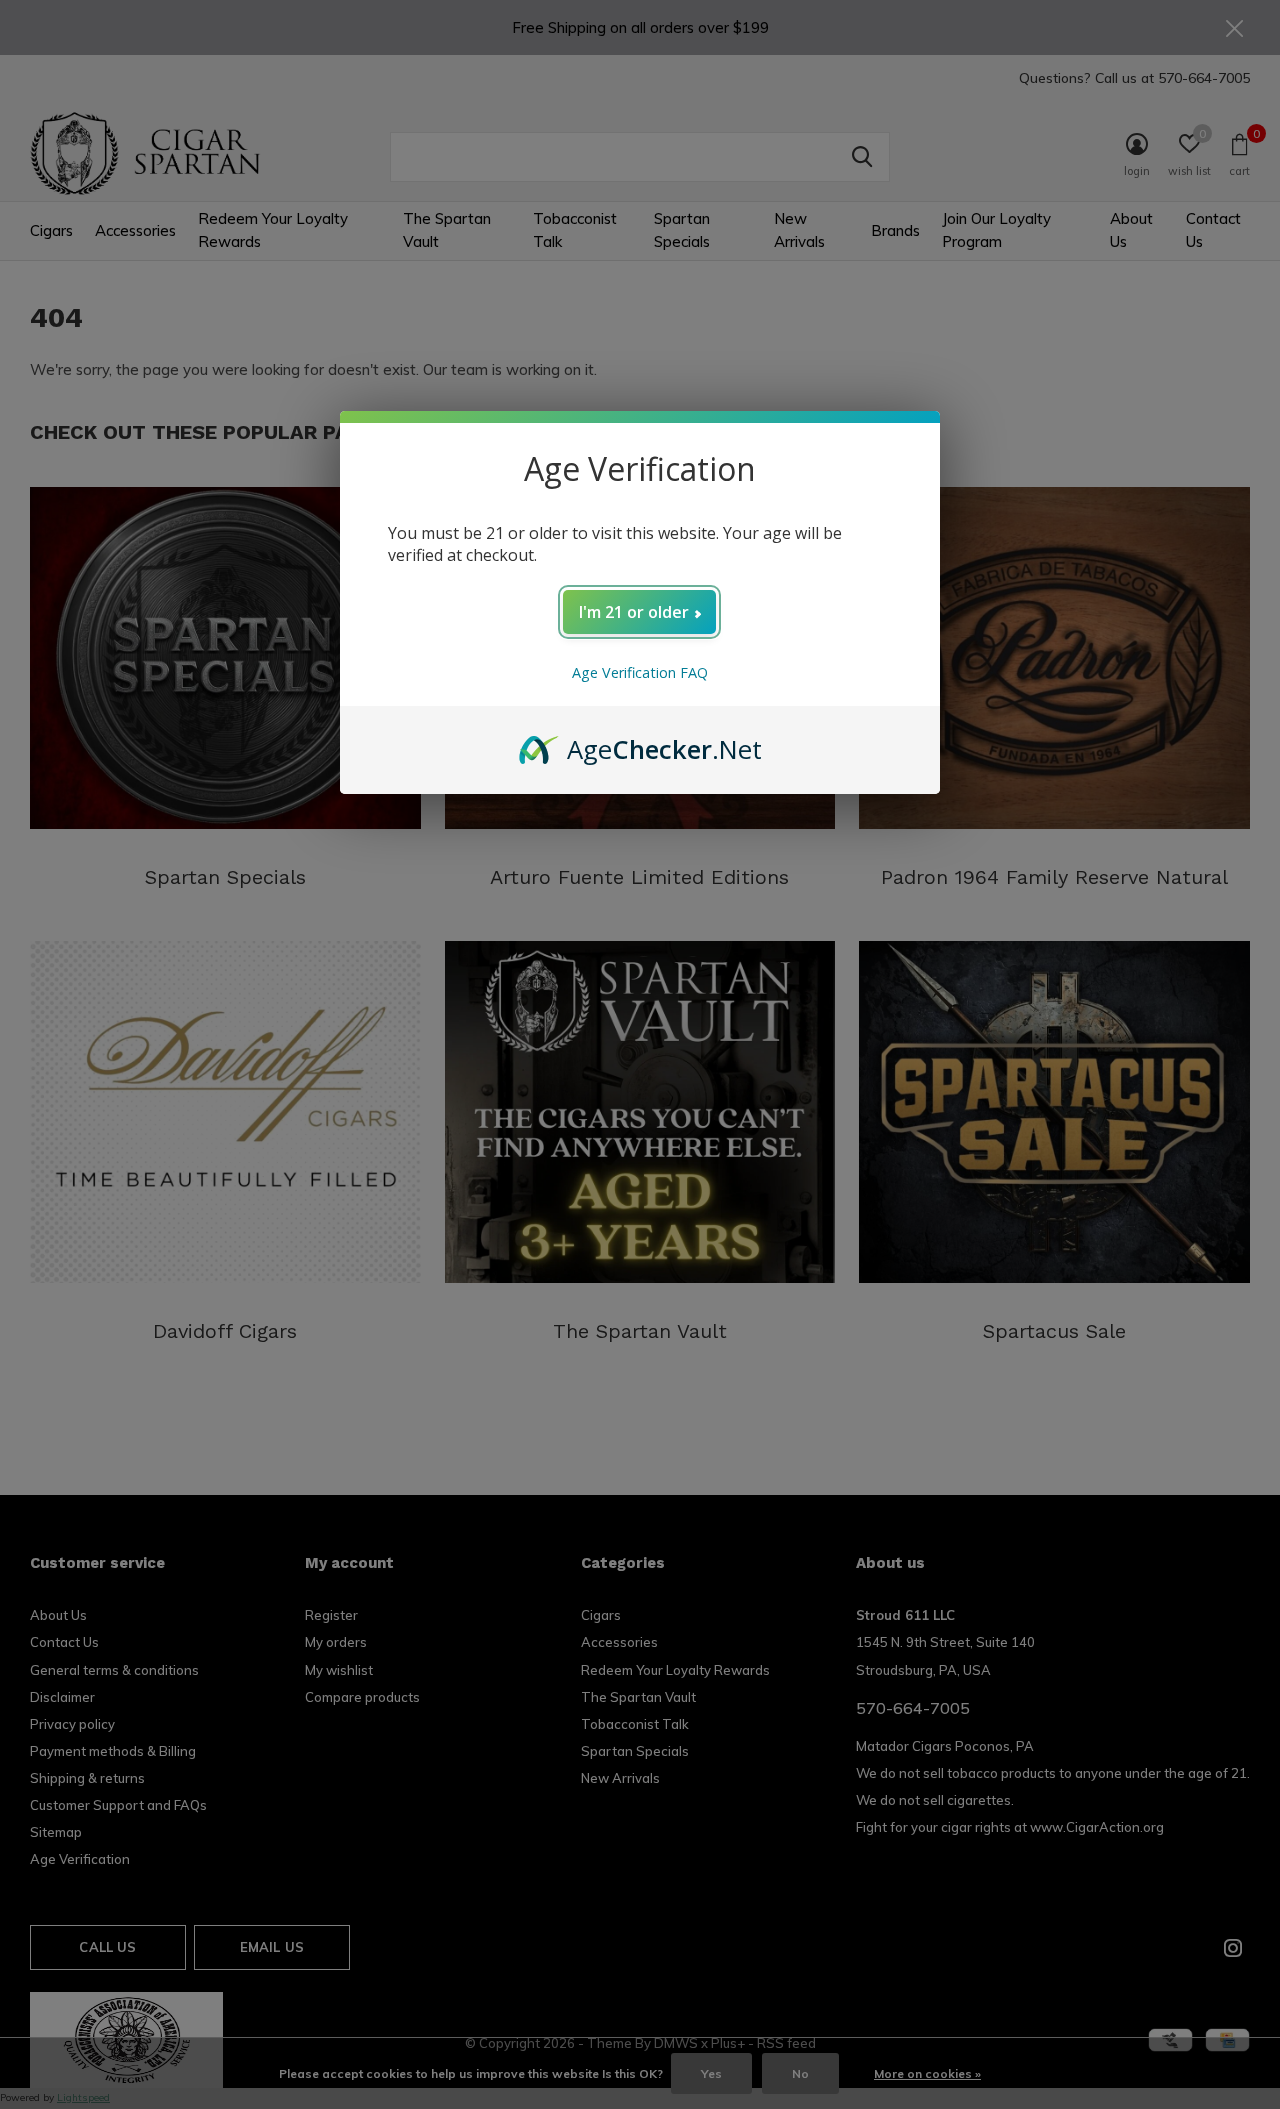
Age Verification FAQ (640, 672)
